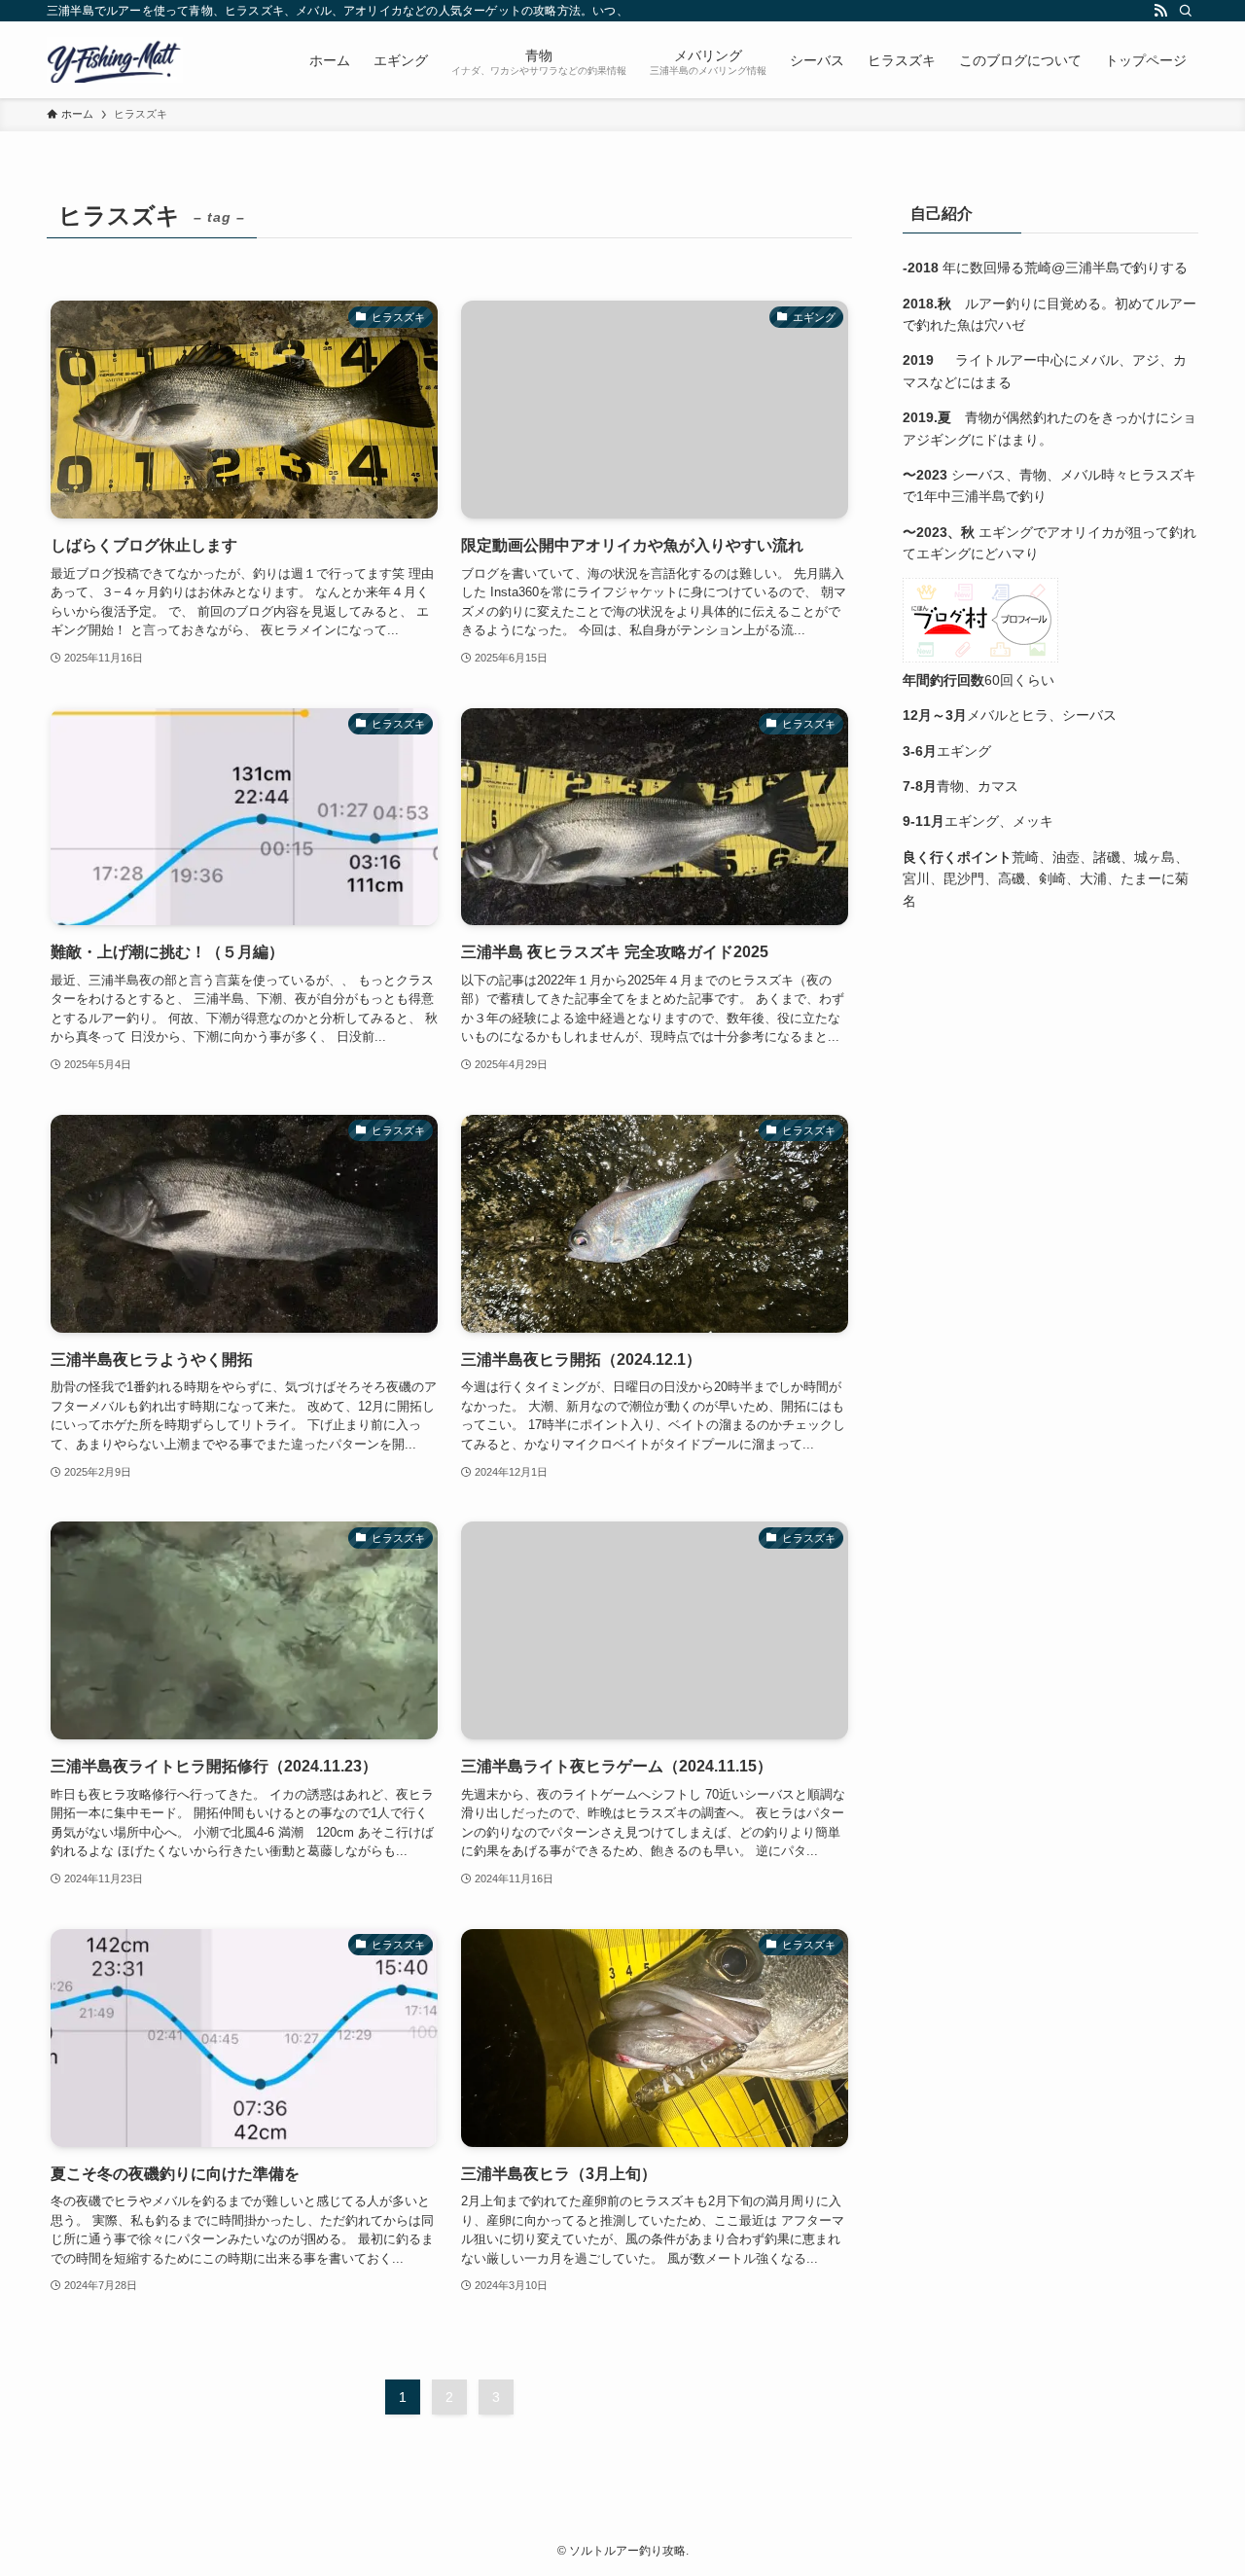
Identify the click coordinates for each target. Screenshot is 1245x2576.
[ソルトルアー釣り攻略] (115, 60)
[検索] (1186, 11)
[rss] (1160, 11)
